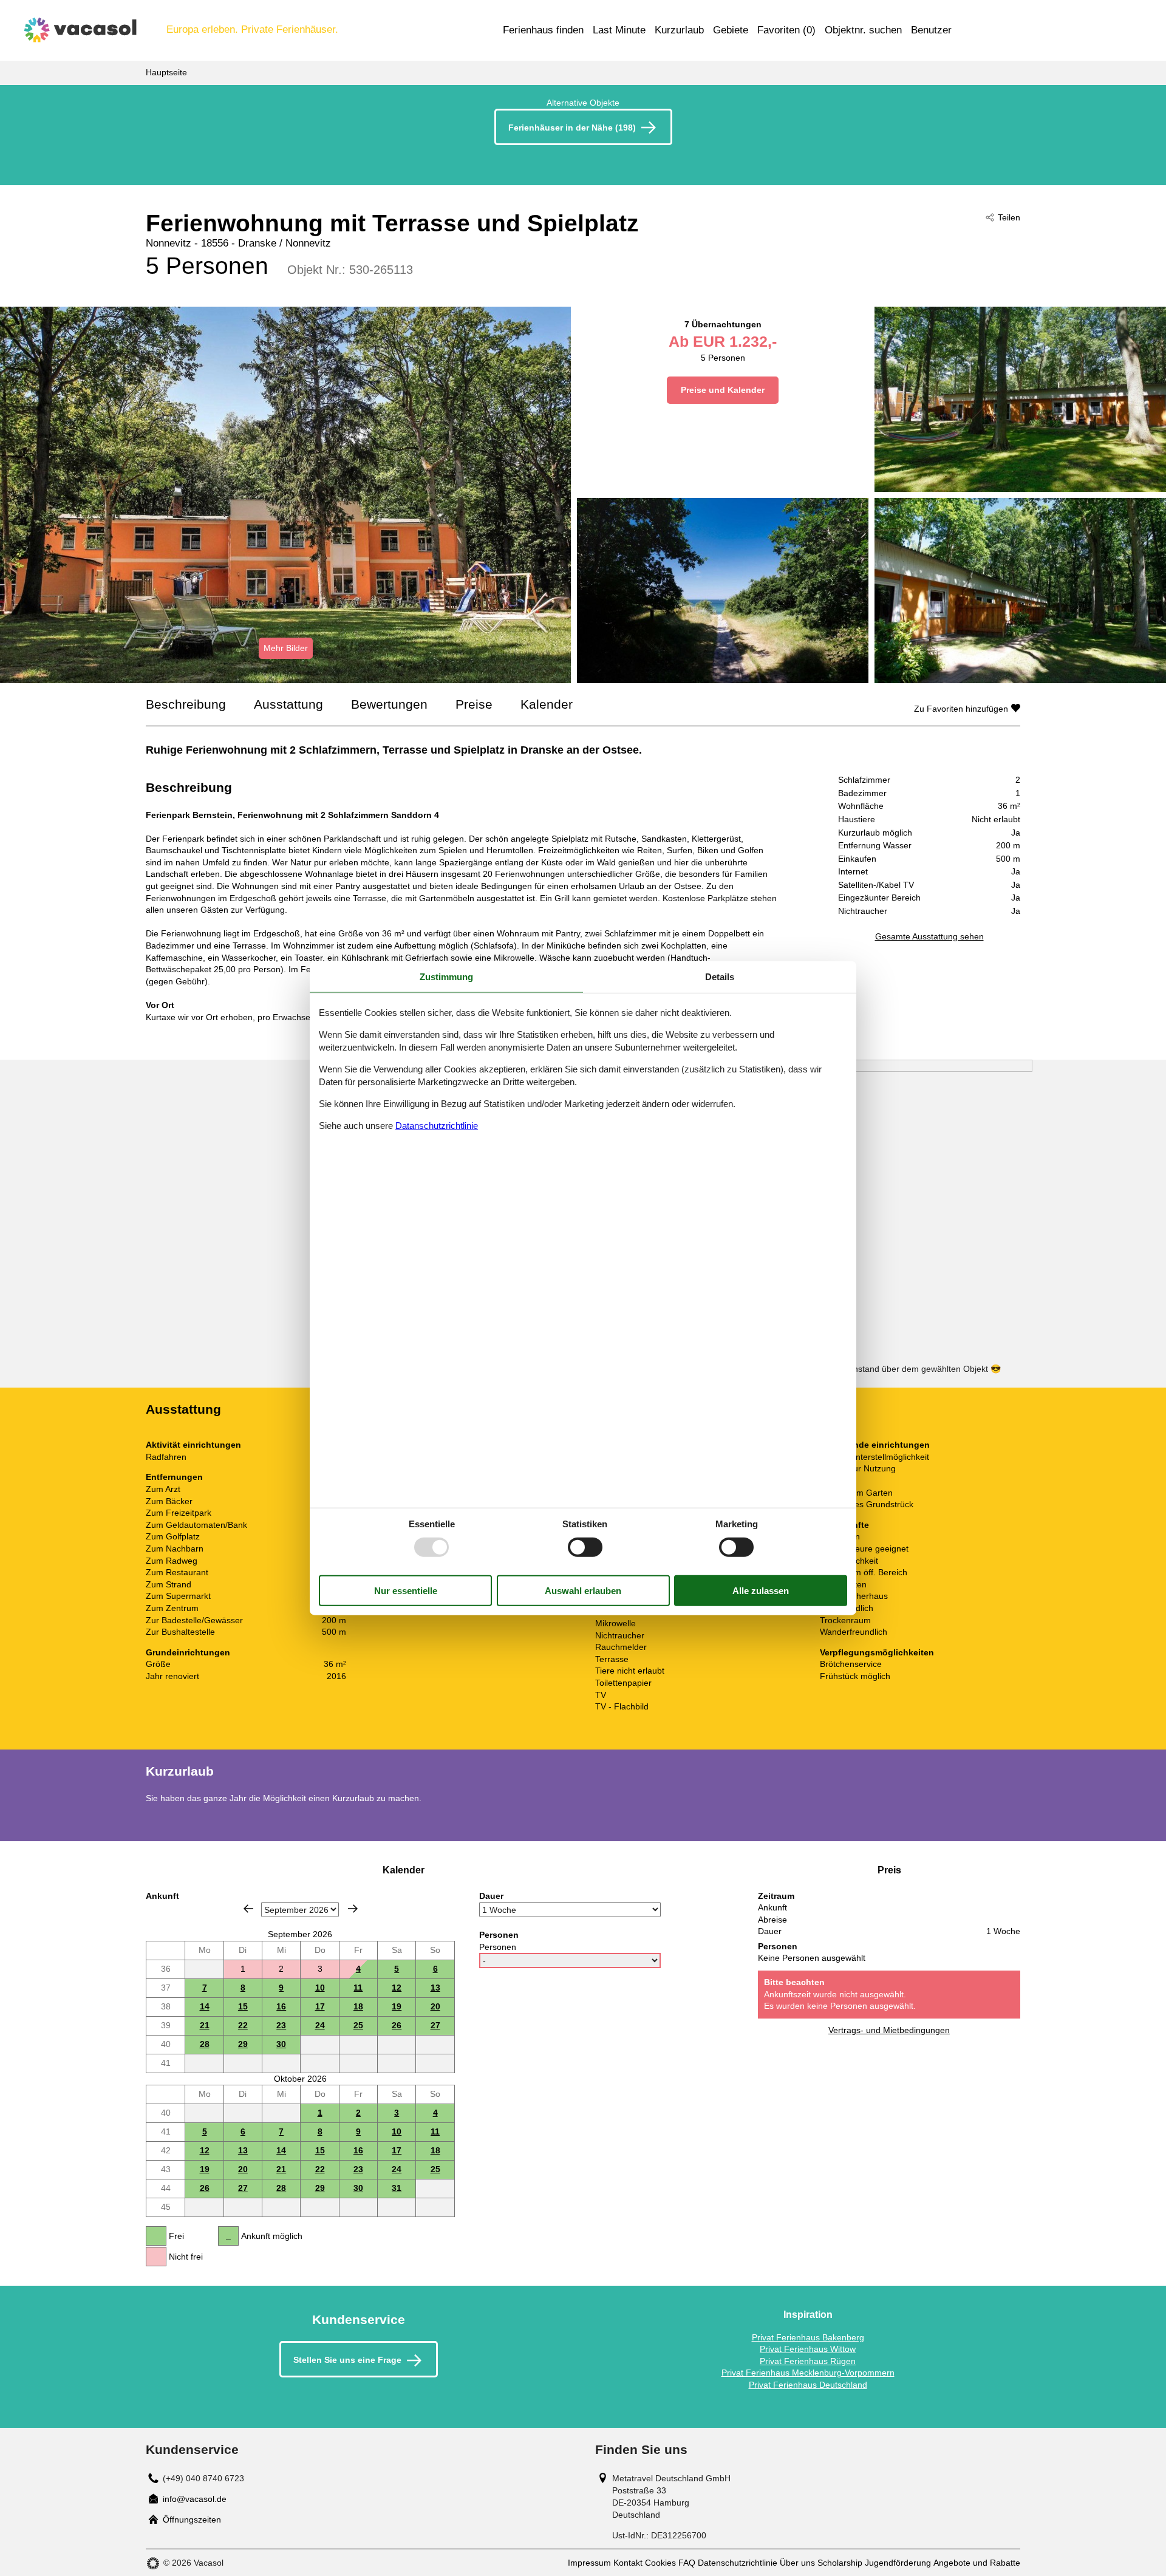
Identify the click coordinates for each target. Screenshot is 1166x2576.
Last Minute (619, 30)
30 (281, 2044)
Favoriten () (786, 30)
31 (397, 2188)
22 (243, 2025)
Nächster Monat (353, 1909)
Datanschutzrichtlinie (437, 1125)
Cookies (660, 2563)
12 (397, 1988)
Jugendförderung (898, 2563)
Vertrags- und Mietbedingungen (889, 2030)
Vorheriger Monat (248, 1909)
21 (205, 2025)
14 (205, 2006)
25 (358, 2025)
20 (435, 2006)
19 (397, 2006)
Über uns (797, 2563)
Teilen (1009, 217)
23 (281, 2025)
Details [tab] (720, 977)
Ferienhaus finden (543, 30)
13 (435, 1988)
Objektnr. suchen (863, 30)
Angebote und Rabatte (977, 2563)
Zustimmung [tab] (446, 977)
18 (358, 2006)
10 (320, 1988)
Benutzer (931, 30)
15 (243, 2006)
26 (397, 2025)
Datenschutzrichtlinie (738, 2563)
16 (281, 2006)
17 (320, 2006)
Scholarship (840, 2563)
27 (435, 2025)
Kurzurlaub (679, 30)
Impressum (589, 2563)
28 (205, 2044)
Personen (498, 1947)
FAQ (687, 2563)
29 (243, 2044)
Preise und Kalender (723, 390)
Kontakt (628, 2563)
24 (320, 2025)
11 (358, 1988)
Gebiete (731, 30)
